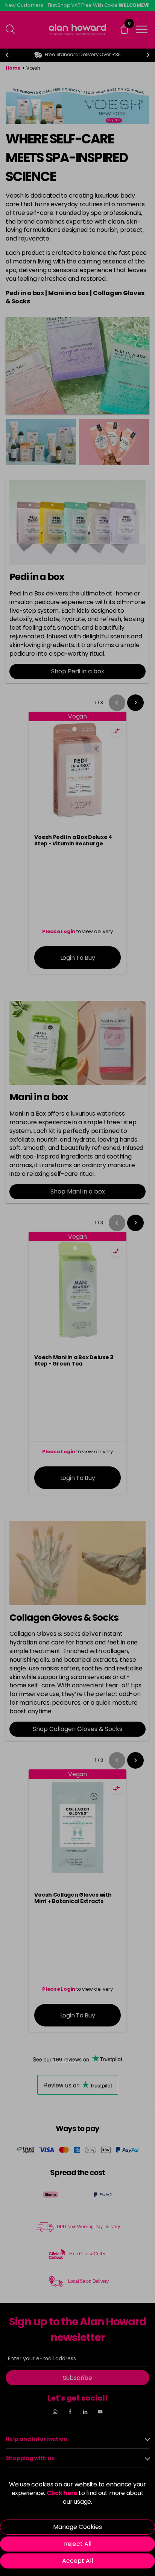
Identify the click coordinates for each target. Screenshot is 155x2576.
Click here (62, 2493)
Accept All (77, 2561)
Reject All (78, 2544)
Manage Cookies (77, 2527)
